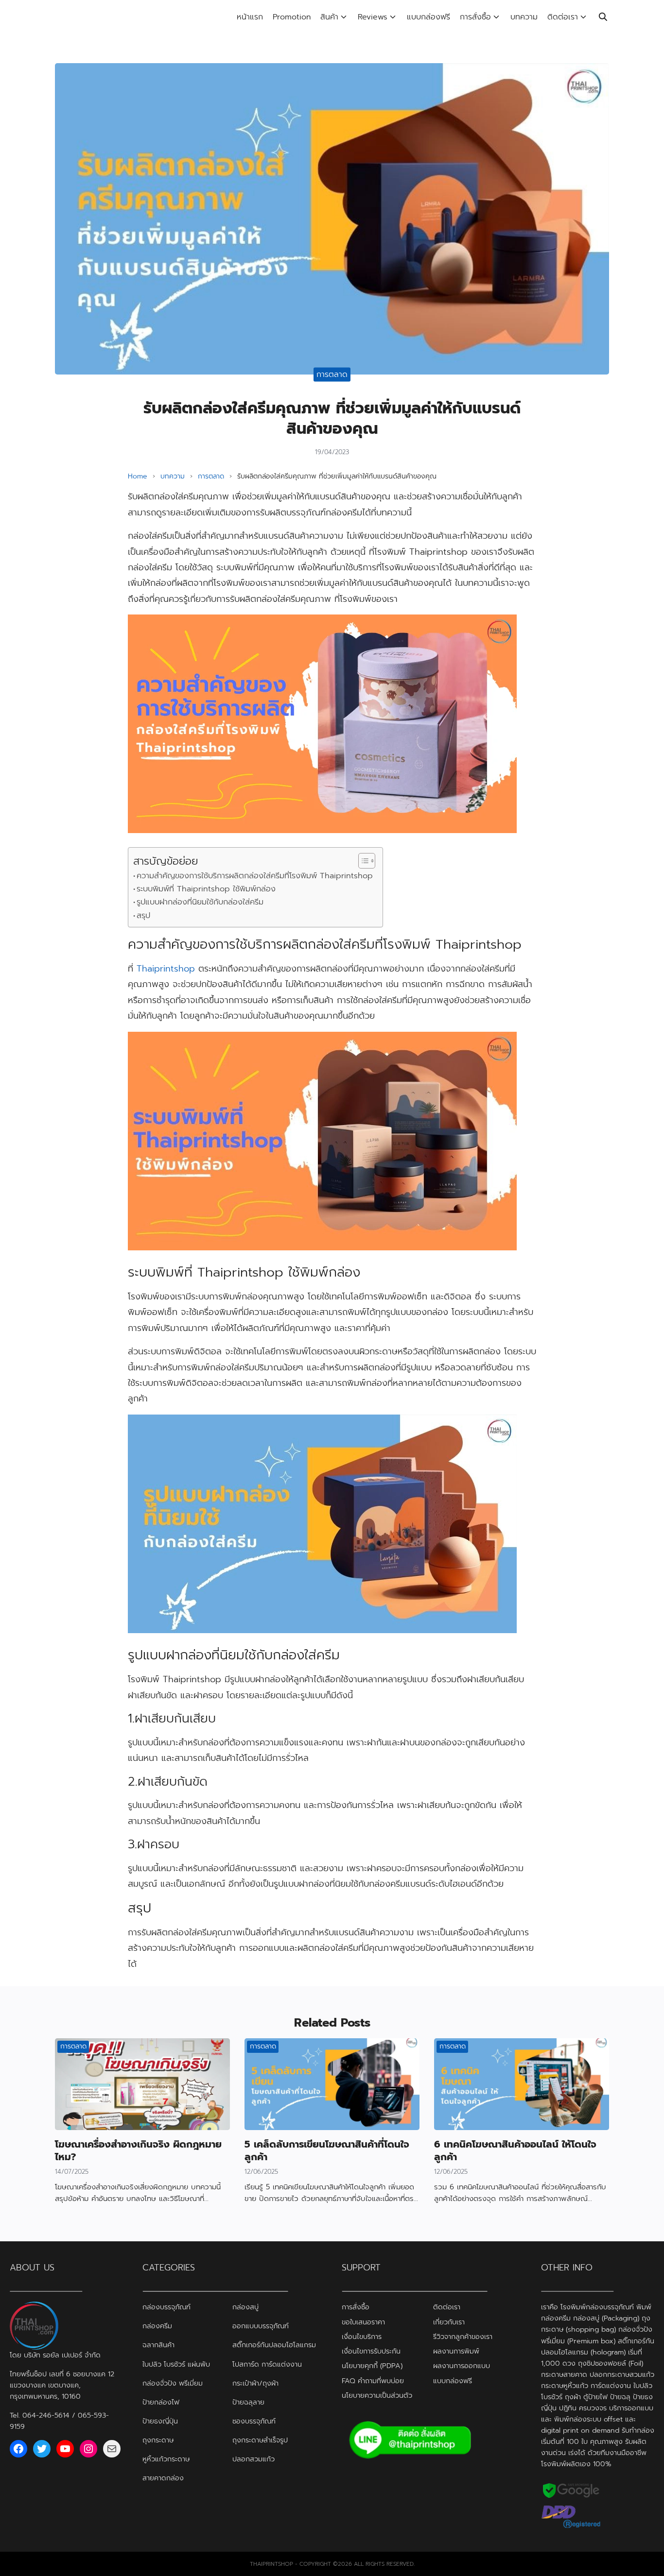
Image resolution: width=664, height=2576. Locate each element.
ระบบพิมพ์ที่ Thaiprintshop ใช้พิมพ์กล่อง (206, 889)
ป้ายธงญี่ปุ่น (160, 2421)
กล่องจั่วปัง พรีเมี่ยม (173, 2383)
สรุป (143, 915)
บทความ (524, 17)
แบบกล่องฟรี (428, 17)
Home (138, 476)
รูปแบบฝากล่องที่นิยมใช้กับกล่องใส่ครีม (200, 902)
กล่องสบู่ (245, 2307)
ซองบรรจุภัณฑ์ (254, 2421)
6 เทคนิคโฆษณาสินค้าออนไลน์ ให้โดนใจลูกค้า (515, 2150)
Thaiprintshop (166, 969)
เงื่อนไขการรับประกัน (371, 2351)
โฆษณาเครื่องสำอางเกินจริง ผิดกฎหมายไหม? (138, 2150)
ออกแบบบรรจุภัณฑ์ (261, 2326)
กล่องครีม (157, 2326)
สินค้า (329, 17)
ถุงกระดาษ (158, 2440)
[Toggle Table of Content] (362, 861)
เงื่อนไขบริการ (362, 2336)
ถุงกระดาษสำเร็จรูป (260, 2440)
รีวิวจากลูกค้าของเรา (463, 2336)
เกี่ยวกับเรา (449, 2321)
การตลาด (332, 375)
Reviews (373, 17)
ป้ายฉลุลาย (248, 2402)
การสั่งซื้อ (475, 17)
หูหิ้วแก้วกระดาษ (166, 2458)
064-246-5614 (46, 2415)
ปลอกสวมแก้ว (253, 2458)
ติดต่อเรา (563, 17)
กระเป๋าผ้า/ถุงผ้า (255, 2383)
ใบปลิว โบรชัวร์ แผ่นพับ (176, 2364)
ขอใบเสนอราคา (363, 2321)
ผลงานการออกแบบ (462, 2366)
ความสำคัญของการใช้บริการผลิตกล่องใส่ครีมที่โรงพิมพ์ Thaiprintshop (255, 876)
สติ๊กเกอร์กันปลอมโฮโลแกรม (274, 2345)
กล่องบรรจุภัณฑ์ (166, 2307)
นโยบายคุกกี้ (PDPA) (372, 2366)
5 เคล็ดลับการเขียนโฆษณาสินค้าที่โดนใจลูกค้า (327, 2150)
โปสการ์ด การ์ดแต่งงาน (267, 2364)
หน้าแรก (250, 17)
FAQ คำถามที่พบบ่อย (373, 2380)
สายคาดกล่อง (163, 2477)
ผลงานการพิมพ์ (456, 2351)
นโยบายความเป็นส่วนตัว (377, 2395)
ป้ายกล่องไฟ (161, 2402)
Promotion (292, 17)
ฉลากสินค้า (158, 2345)
